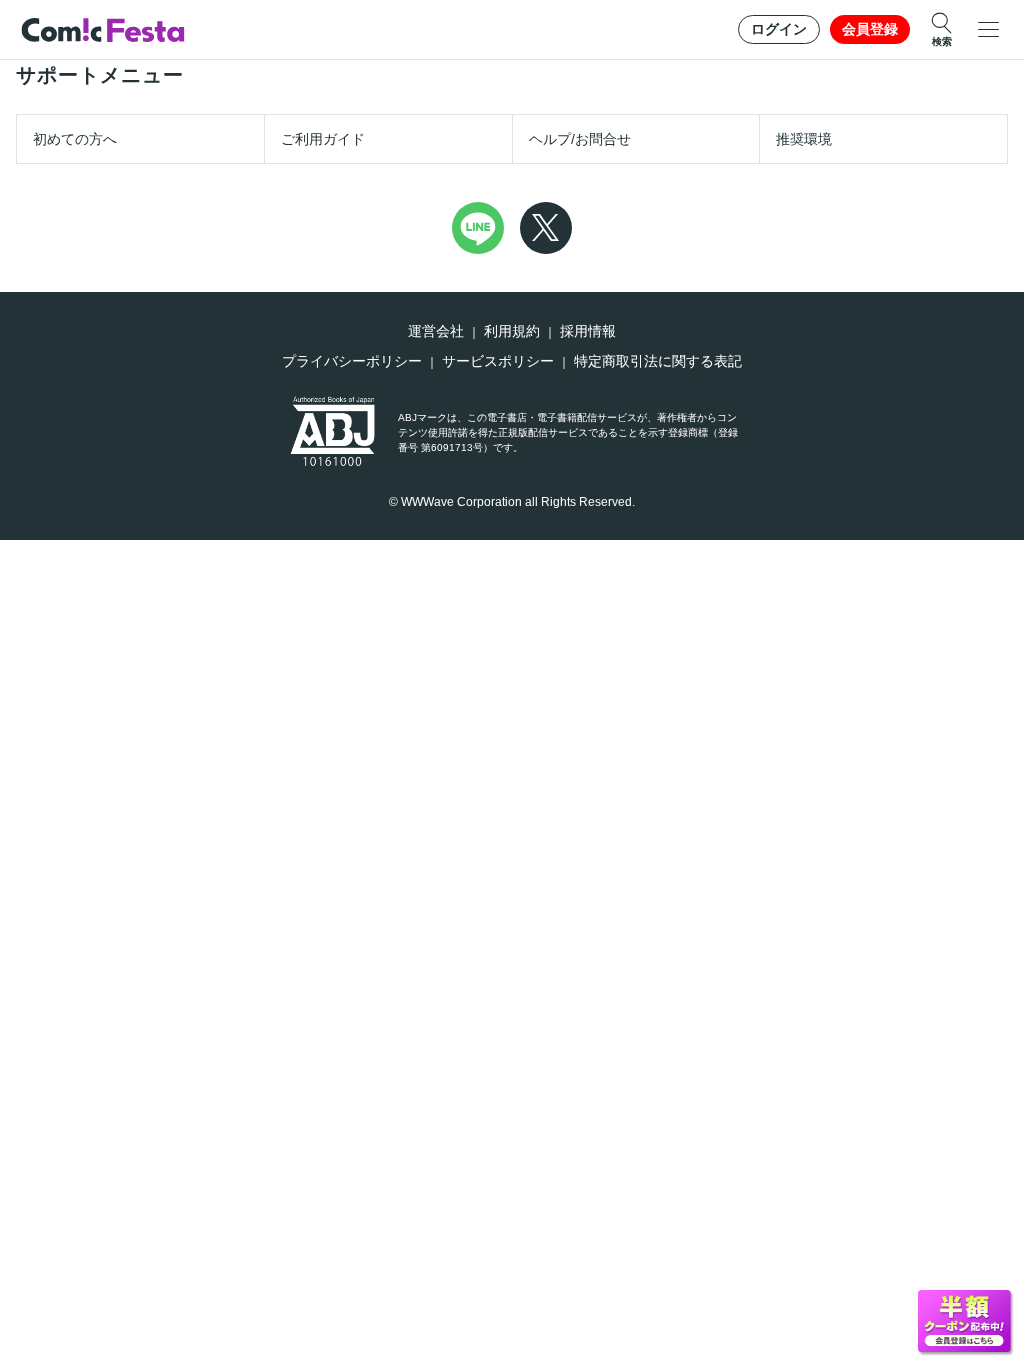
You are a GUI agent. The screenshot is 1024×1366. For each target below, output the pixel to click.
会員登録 (870, 29)
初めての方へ (75, 139)
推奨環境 (804, 139)
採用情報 (588, 331)
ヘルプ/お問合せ (580, 139)
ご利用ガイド (323, 139)
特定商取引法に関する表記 (658, 361)
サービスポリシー (498, 361)
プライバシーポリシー (352, 361)
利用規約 (512, 331)
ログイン (779, 29)
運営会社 (436, 331)
